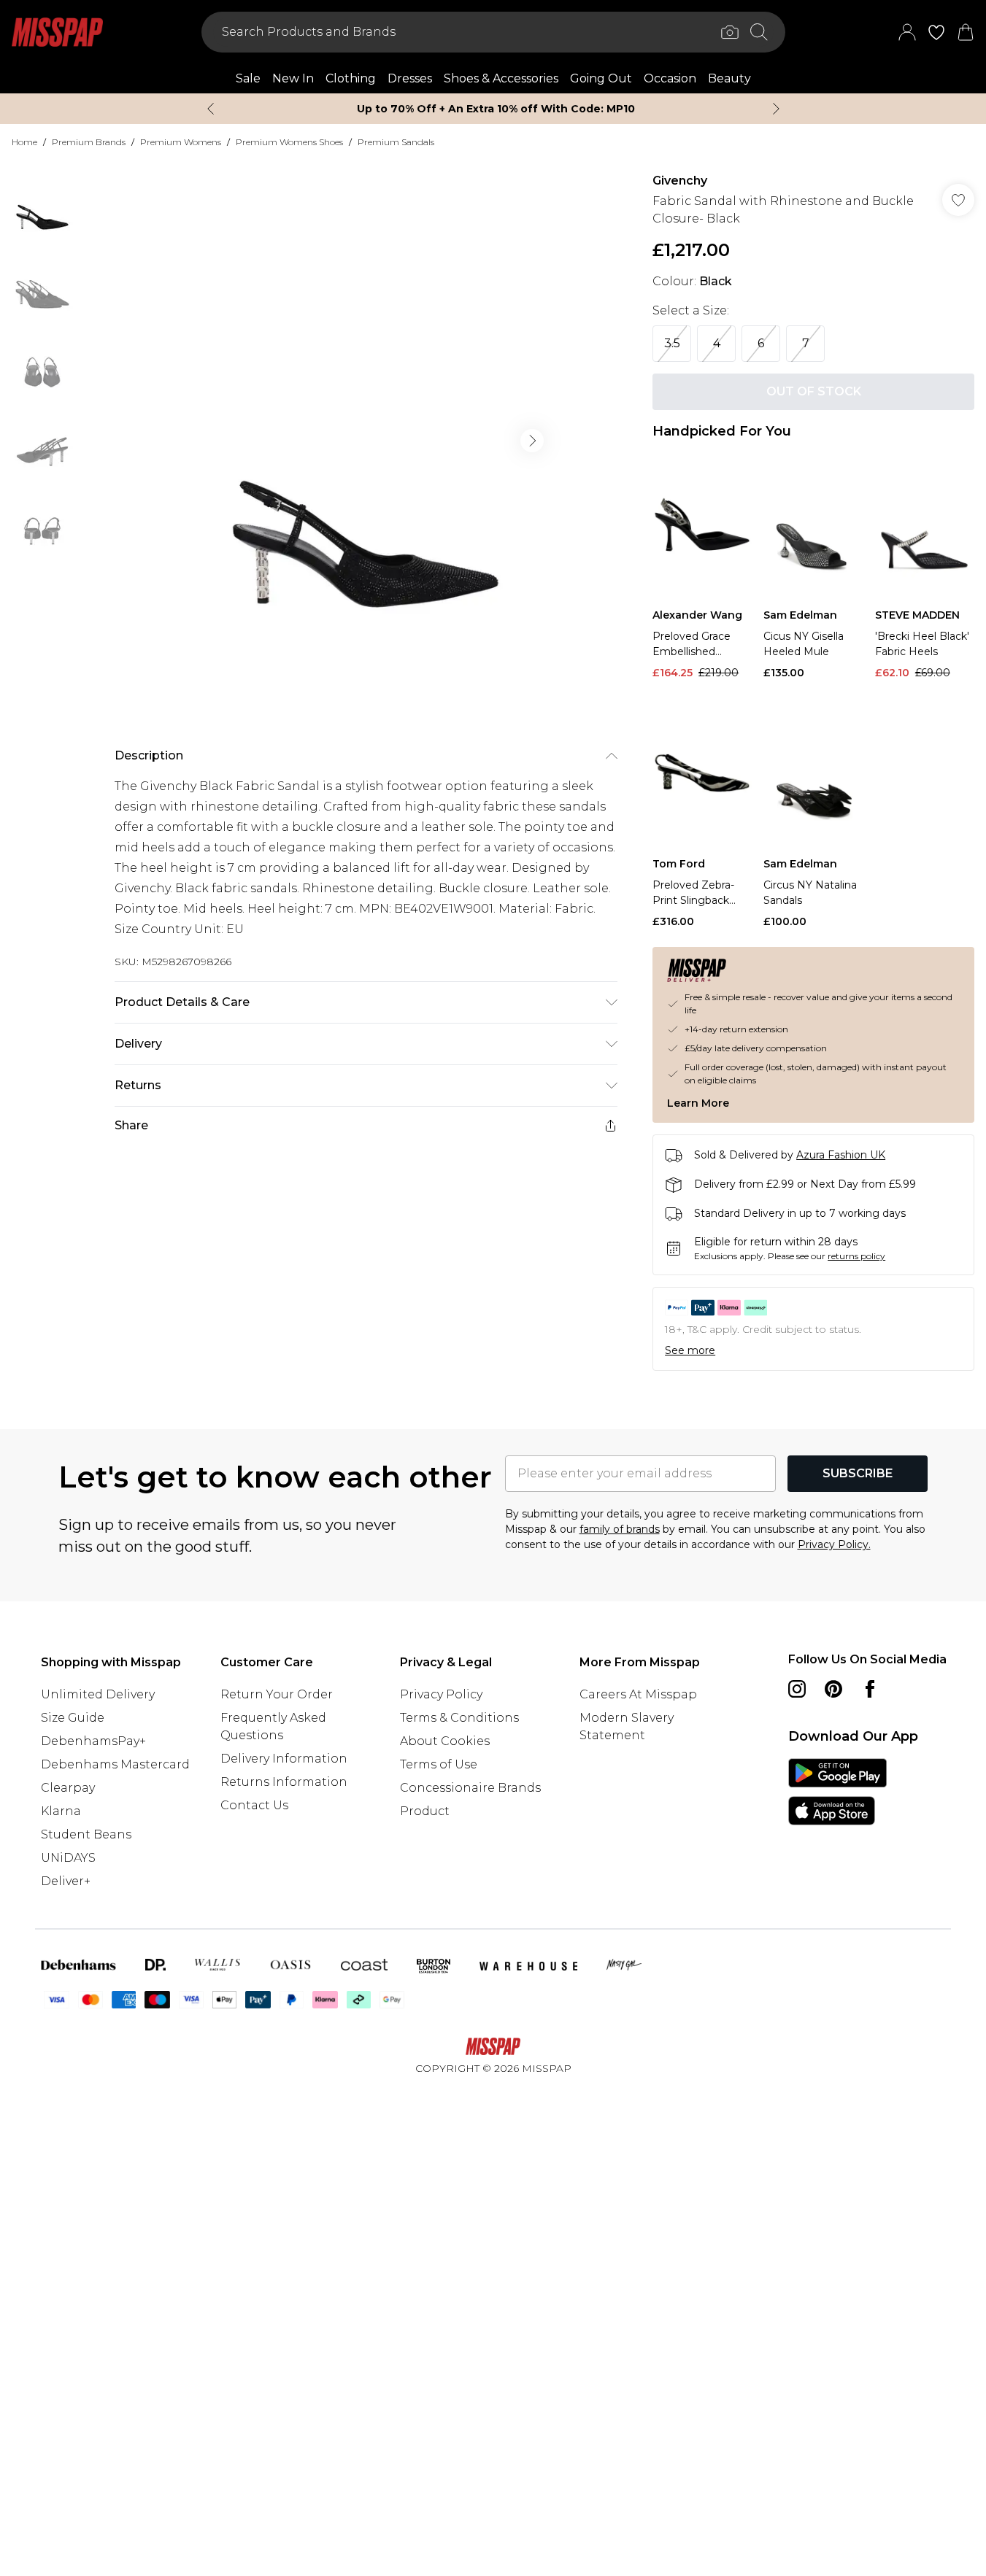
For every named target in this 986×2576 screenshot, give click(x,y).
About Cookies (445, 1741)
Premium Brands (89, 142)
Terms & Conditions (459, 1718)
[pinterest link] (833, 1689)
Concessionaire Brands (470, 1788)
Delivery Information (284, 1759)
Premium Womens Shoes (289, 142)
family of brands (620, 1529)
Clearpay (68, 1788)
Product (425, 1811)
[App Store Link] (837, 1792)
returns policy (856, 1256)
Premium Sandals (396, 142)
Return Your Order (277, 1694)
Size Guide (73, 1718)
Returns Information (284, 1782)
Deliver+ (66, 1881)
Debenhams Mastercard (115, 1764)
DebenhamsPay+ (93, 1741)
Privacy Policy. (834, 1544)
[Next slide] (776, 109)
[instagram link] (797, 1689)
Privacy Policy (441, 1694)
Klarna (61, 1811)
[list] (366, 441)
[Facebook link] (870, 1689)
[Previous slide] (211, 109)
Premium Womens (181, 142)
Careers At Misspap (638, 1694)
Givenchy (680, 181)
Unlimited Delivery (98, 1694)
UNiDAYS (68, 1858)
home (24, 142)
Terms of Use (439, 1764)
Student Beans (86, 1834)
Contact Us (254, 1805)
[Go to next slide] (532, 441)
